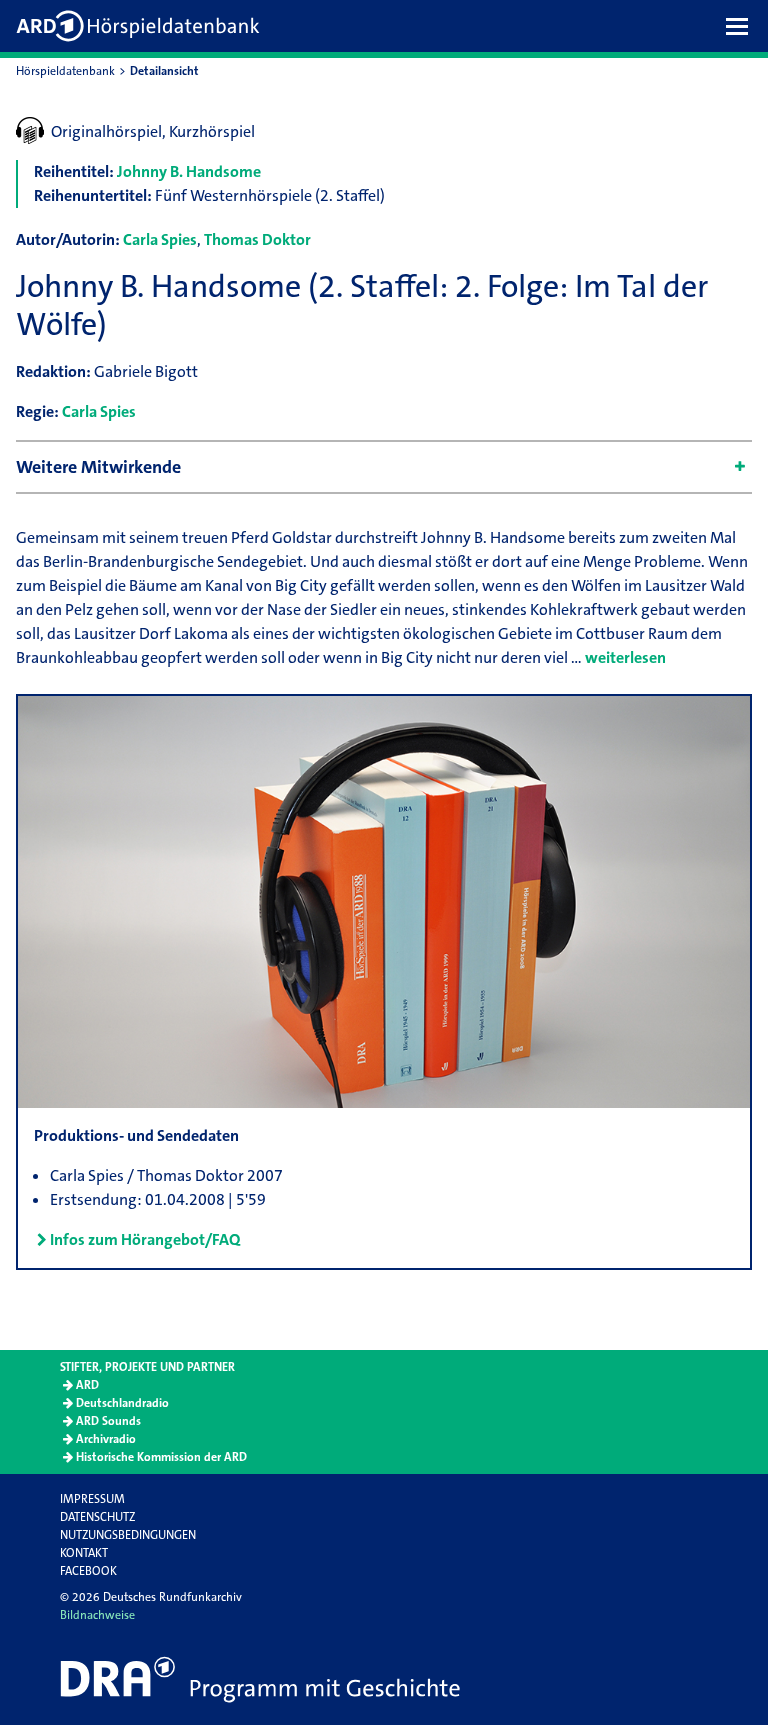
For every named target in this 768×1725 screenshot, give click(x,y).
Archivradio (106, 1439)
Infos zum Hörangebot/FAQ (145, 1239)
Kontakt (84, 1553)
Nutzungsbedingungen (128, 1535)
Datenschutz (97, 1517)
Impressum (92, 1499)
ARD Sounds (108, 1421)
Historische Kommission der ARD (161, 1457)
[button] (742, 26)
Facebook (88, 1571)
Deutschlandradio (122, 1403)
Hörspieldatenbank (65, 71)
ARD (87, 1385)
